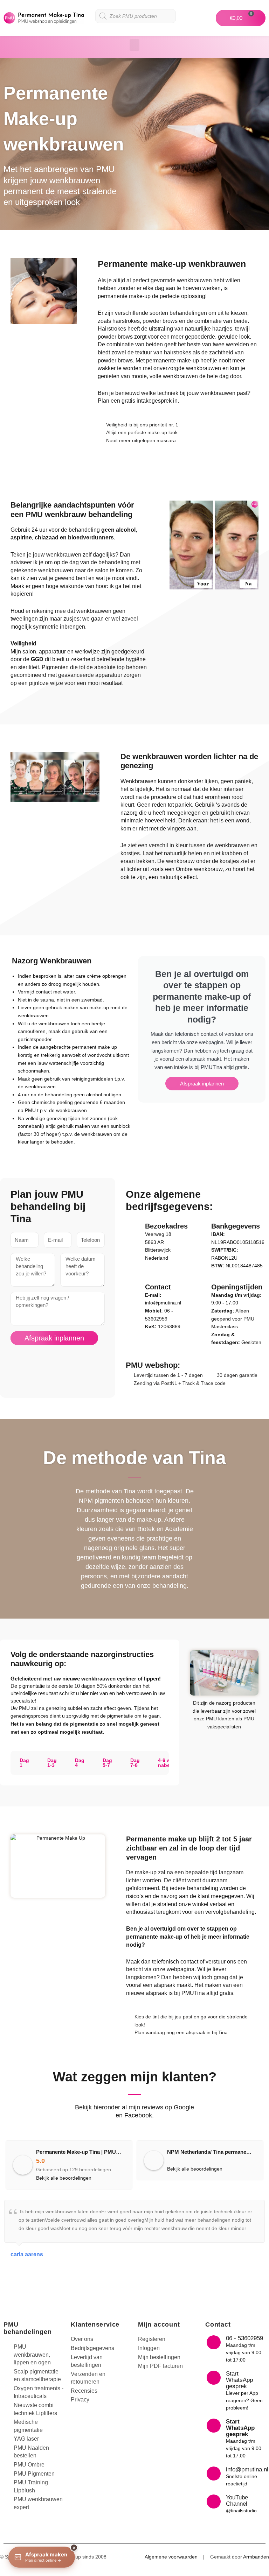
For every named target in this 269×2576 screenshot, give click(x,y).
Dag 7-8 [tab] (135, 1763)
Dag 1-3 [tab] (52, 1763)
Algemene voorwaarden (171, 2557)
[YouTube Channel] (214, 2501)
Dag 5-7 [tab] (107, 1763)
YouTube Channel (237, 2501)
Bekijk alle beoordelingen (64, 2178)
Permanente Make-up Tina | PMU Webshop (88, 2152)
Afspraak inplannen (202, 1084)
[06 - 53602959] (214, 2342)
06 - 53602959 (244, 2338)
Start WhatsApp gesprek (239, 2380)
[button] (134, 45)
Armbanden (256, 2557)
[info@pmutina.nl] (214, 2474)
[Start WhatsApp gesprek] (214, 2378)
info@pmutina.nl (163, 1303)
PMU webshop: (153, 1365)
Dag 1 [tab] (24, 1763)
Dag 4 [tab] (80, 1763)
